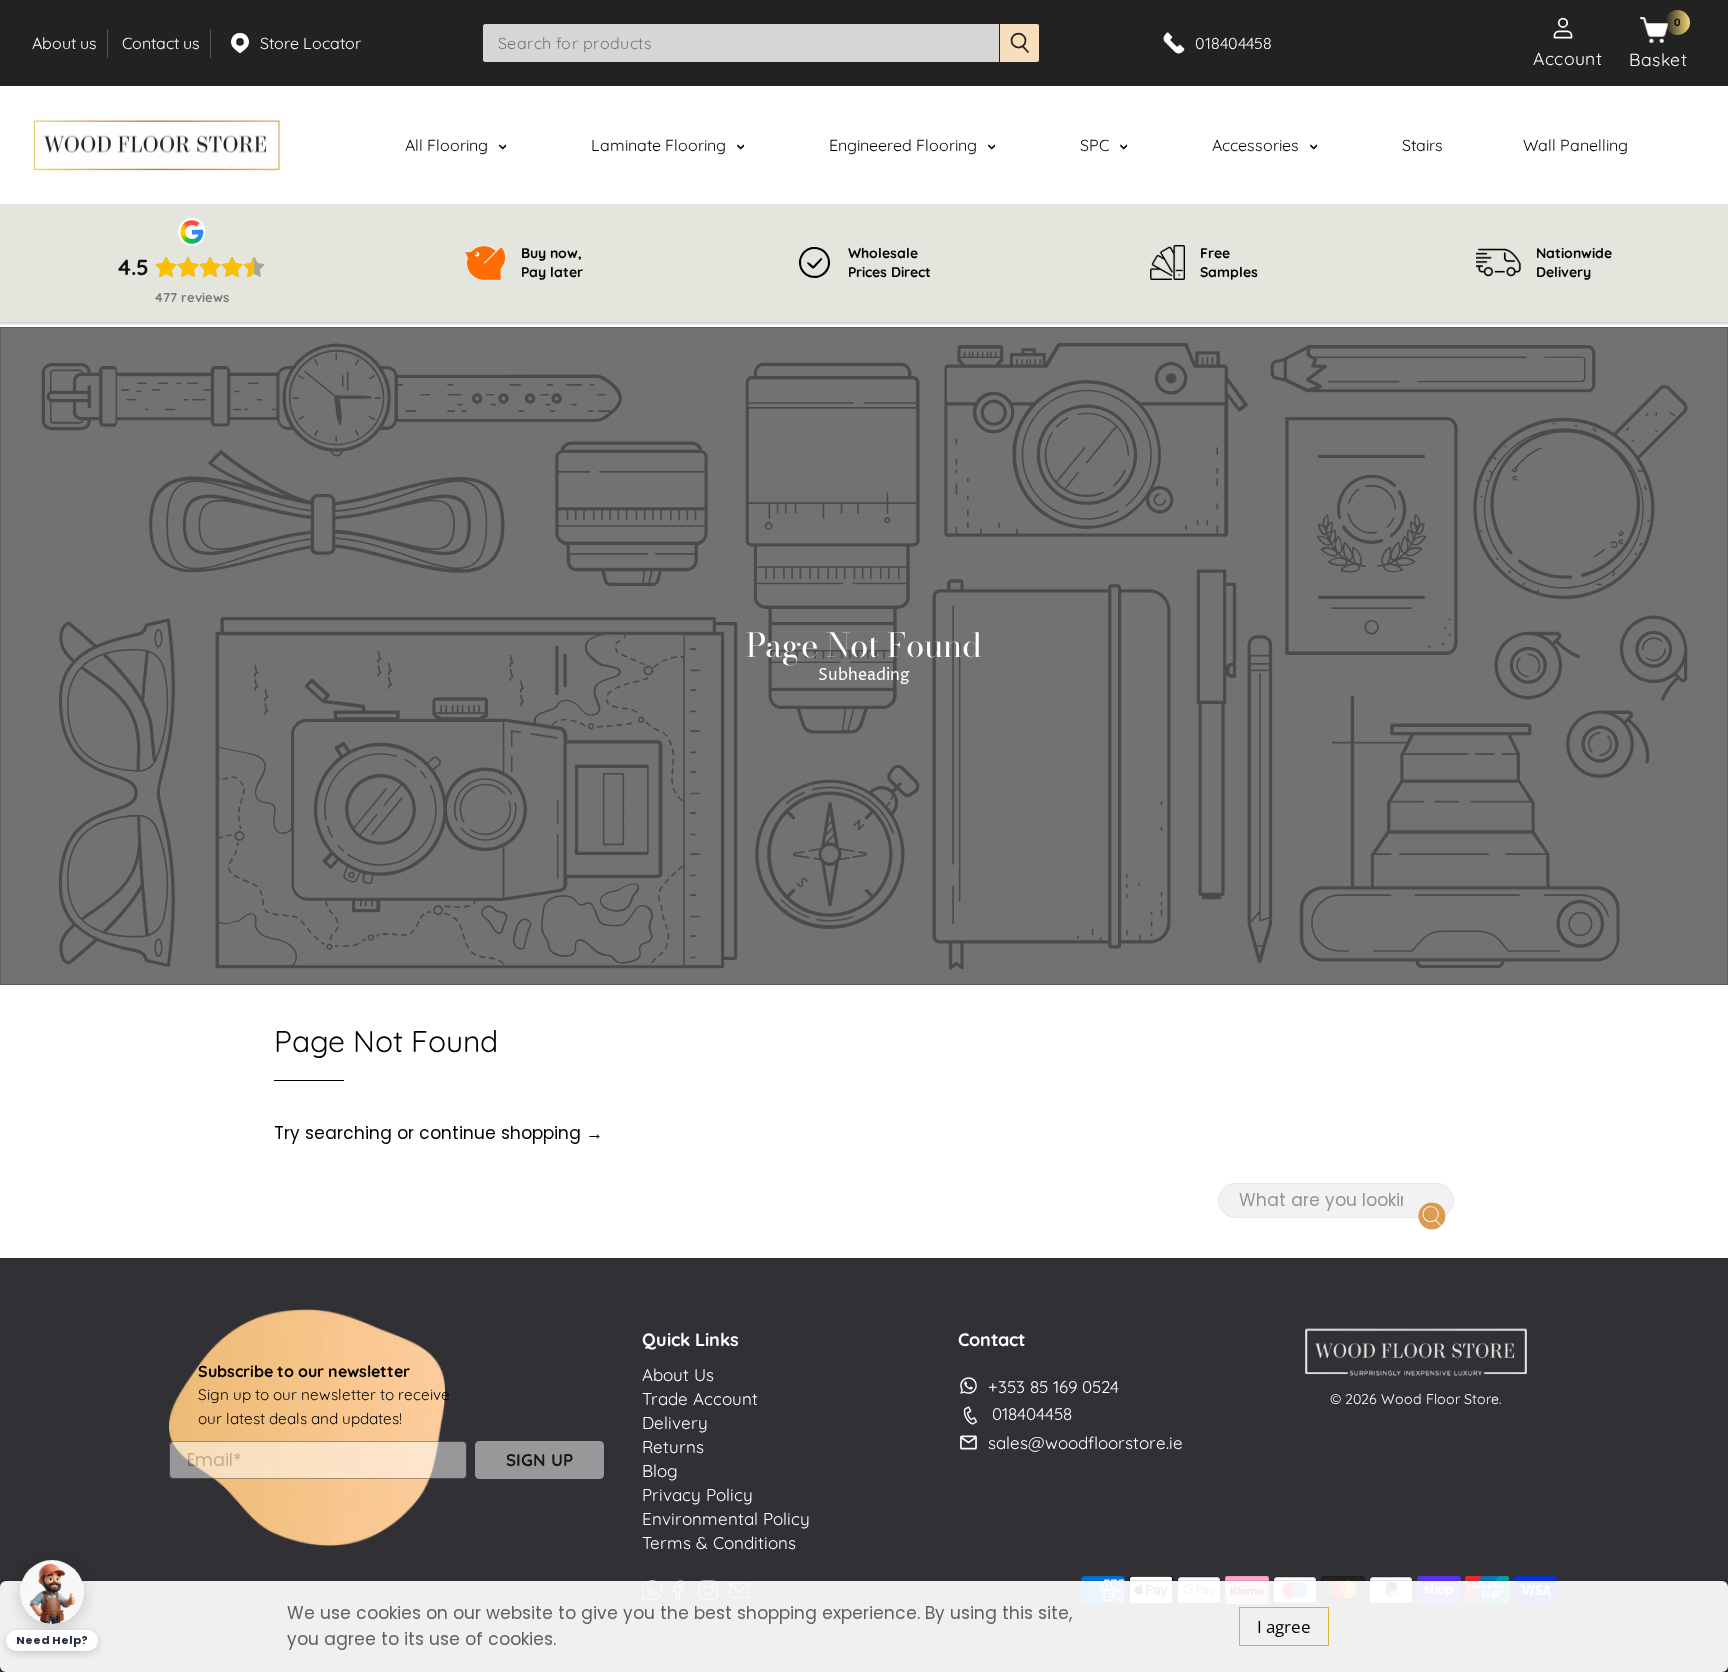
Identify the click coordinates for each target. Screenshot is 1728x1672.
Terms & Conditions (719, 1542)
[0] (1654, 31)
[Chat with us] (52, 1592)
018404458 (1032, 1413)
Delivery (675, 1422)
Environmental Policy (726, 1518)
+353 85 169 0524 (1053, 1386)
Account (1567, 58)
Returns (673, 1446)
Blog (660, 1470)
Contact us (161, 43)
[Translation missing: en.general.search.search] (1020, 43)
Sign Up (539, 1459)
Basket (1658, 59)
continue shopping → (511, 1133)
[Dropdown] (502, 147)
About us (64, 43)
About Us (678, 1374)
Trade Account (700, 1398)
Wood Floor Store (1440, 1399)
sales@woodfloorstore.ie (1085, 1442)
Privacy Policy (697, 1494)
